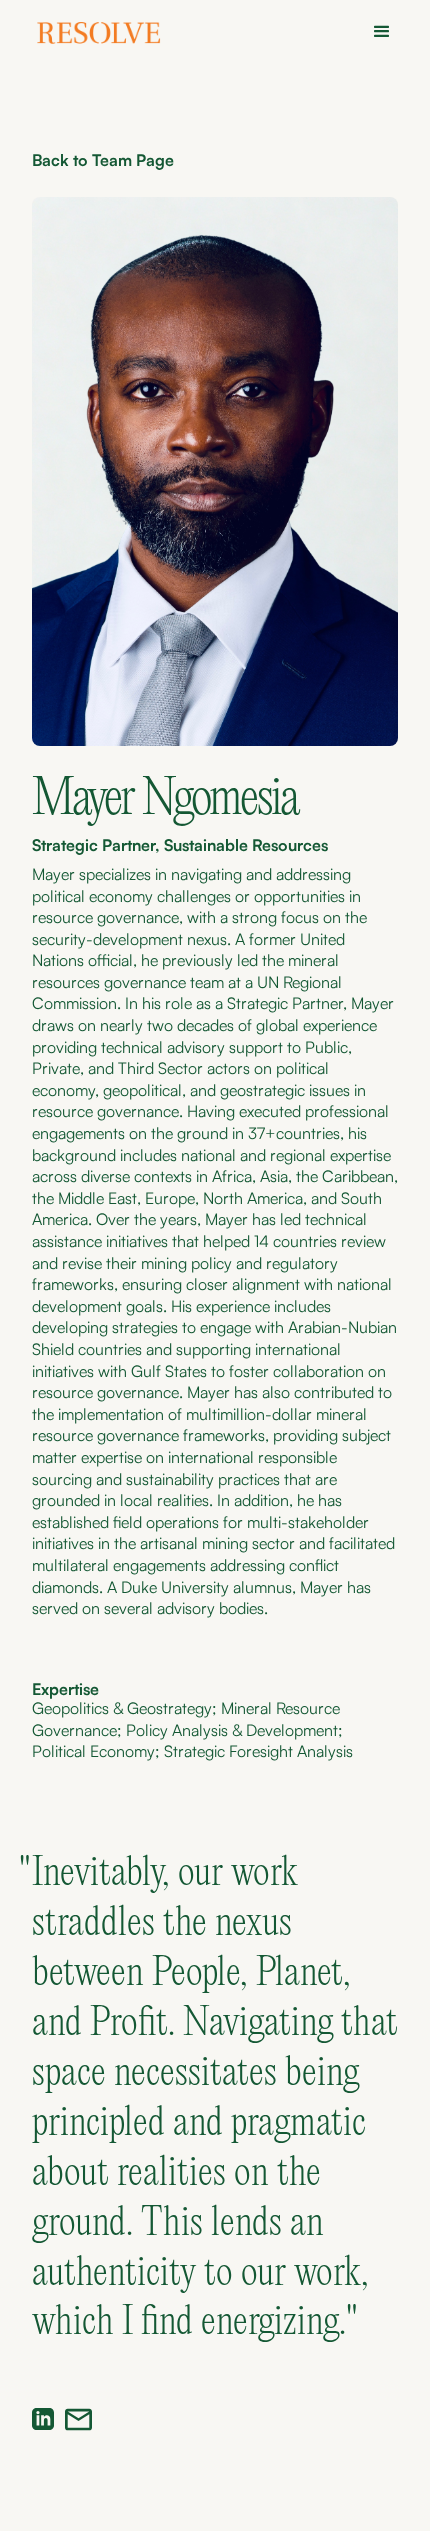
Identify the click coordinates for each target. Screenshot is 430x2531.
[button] (376, 32)
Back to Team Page (103, 160)
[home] (106, 35)
